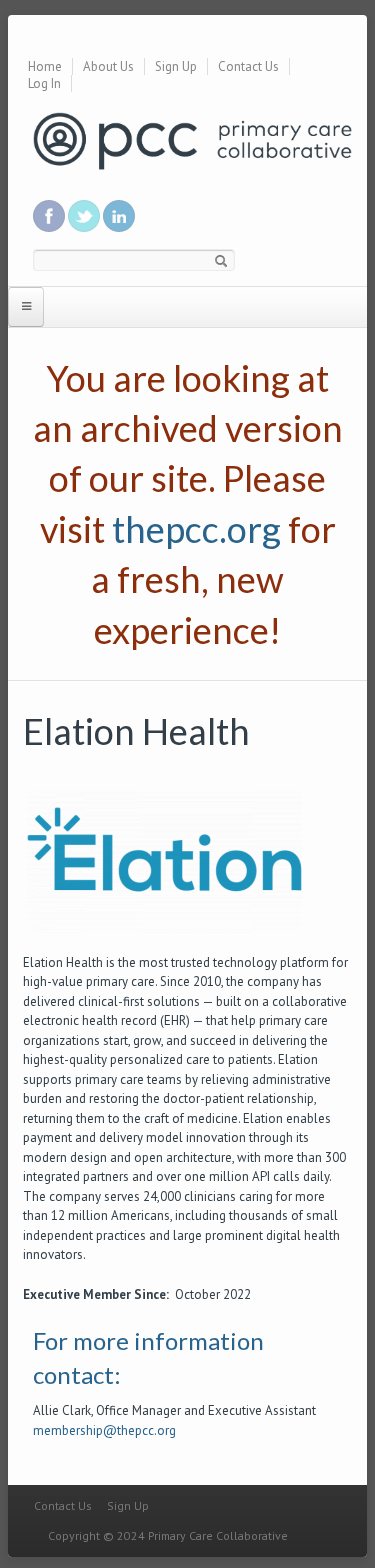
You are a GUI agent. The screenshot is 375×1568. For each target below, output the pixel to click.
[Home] (192, 139)
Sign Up (176, 66)
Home (45, 66)
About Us (108, 66)
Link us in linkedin (119, 216)
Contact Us (248, 66)
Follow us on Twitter (84, 216)
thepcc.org (196, 529)
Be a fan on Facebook (49, 216)
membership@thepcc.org (104, 1430)
